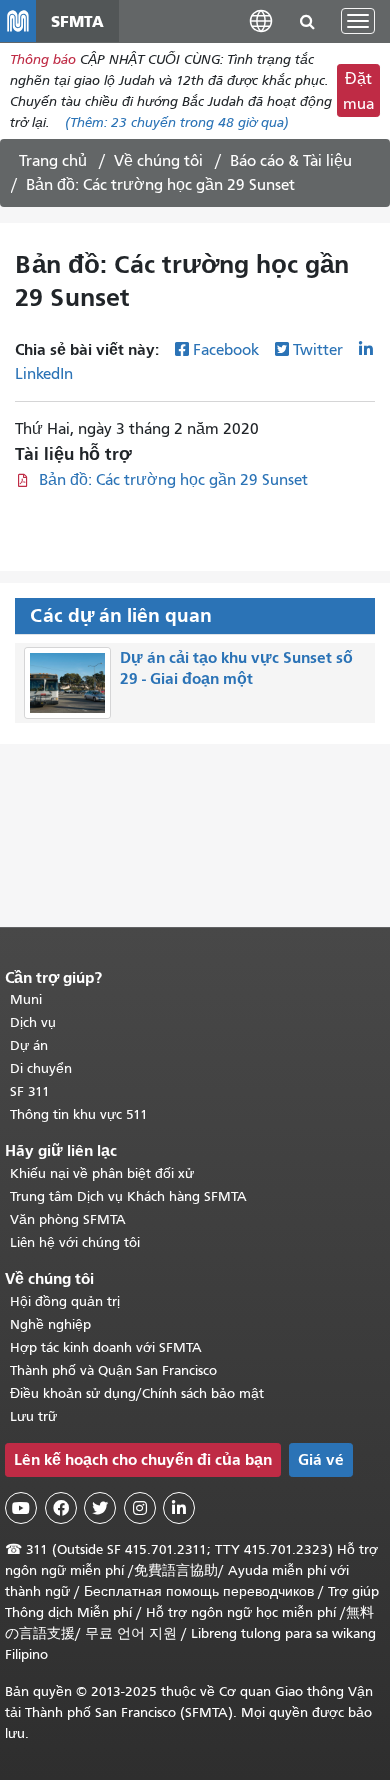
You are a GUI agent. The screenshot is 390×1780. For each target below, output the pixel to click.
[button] (261, 20)
